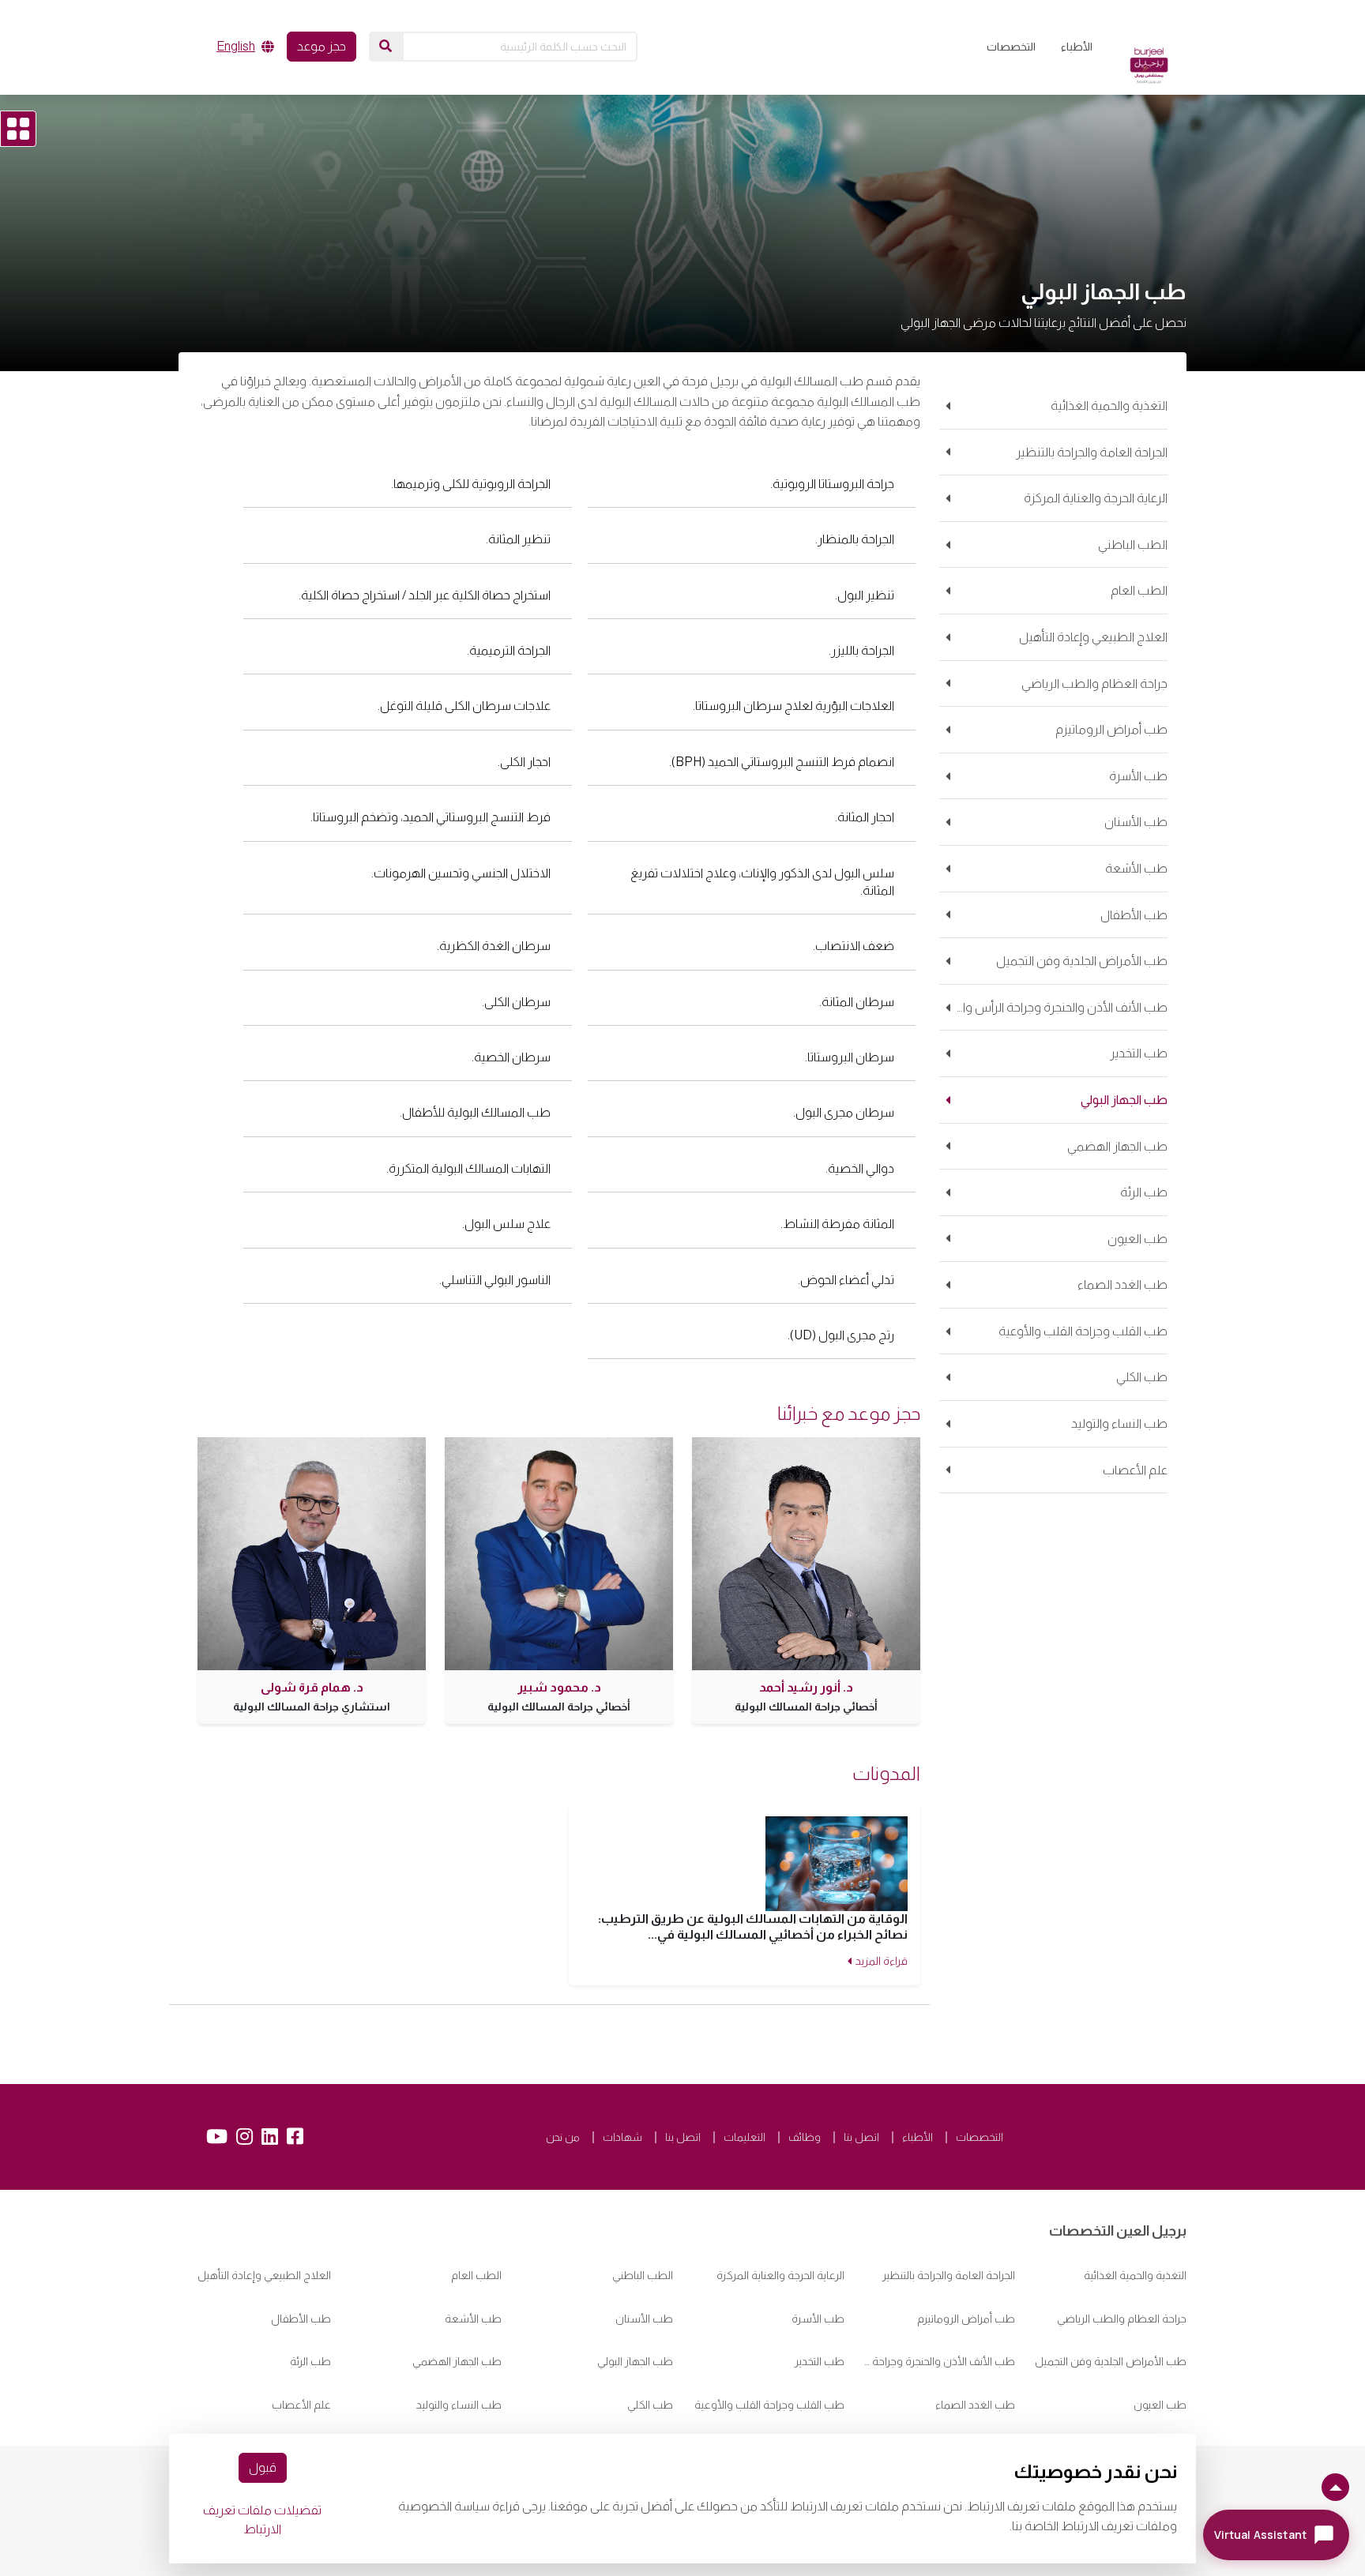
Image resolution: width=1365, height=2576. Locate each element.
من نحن (563, 2137)
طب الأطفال (301, 2319)
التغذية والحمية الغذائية (1135, 2275)
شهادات (622, 2137)
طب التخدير (820, 2361)
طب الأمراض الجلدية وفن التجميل (1111, 2361)
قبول (263, 2467)
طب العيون (1160, 2405)
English (236, 46)
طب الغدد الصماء (975, 2405)
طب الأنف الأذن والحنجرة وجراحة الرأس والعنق (940, 2361)
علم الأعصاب (301, 2405)
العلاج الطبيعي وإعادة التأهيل (264, 2275)
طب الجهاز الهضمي (457, 2361)
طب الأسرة (818, 2319)
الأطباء (1077, 47)
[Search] (385, 47)
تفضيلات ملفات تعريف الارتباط (262, 2520)
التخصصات (1011, 47)
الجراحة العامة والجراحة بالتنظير (949, 2275)
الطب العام (476, 2275)
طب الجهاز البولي (635, 2361)
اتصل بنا (861, 2137)
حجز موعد (322, 46)
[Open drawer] (18, 129)
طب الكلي (650, 2405)
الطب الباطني (643, 2275)
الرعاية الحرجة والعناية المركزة (780, 2275)
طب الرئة (310, 2361)
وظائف (805, 2137)
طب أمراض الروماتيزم (966, 2319)
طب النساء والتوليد (459, 2405)
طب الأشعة (473, 2319)
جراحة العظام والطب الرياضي (1122, 2319)
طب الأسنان (644, 2319)
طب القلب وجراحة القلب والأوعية (769, 2405)
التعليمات (745, 2137)
